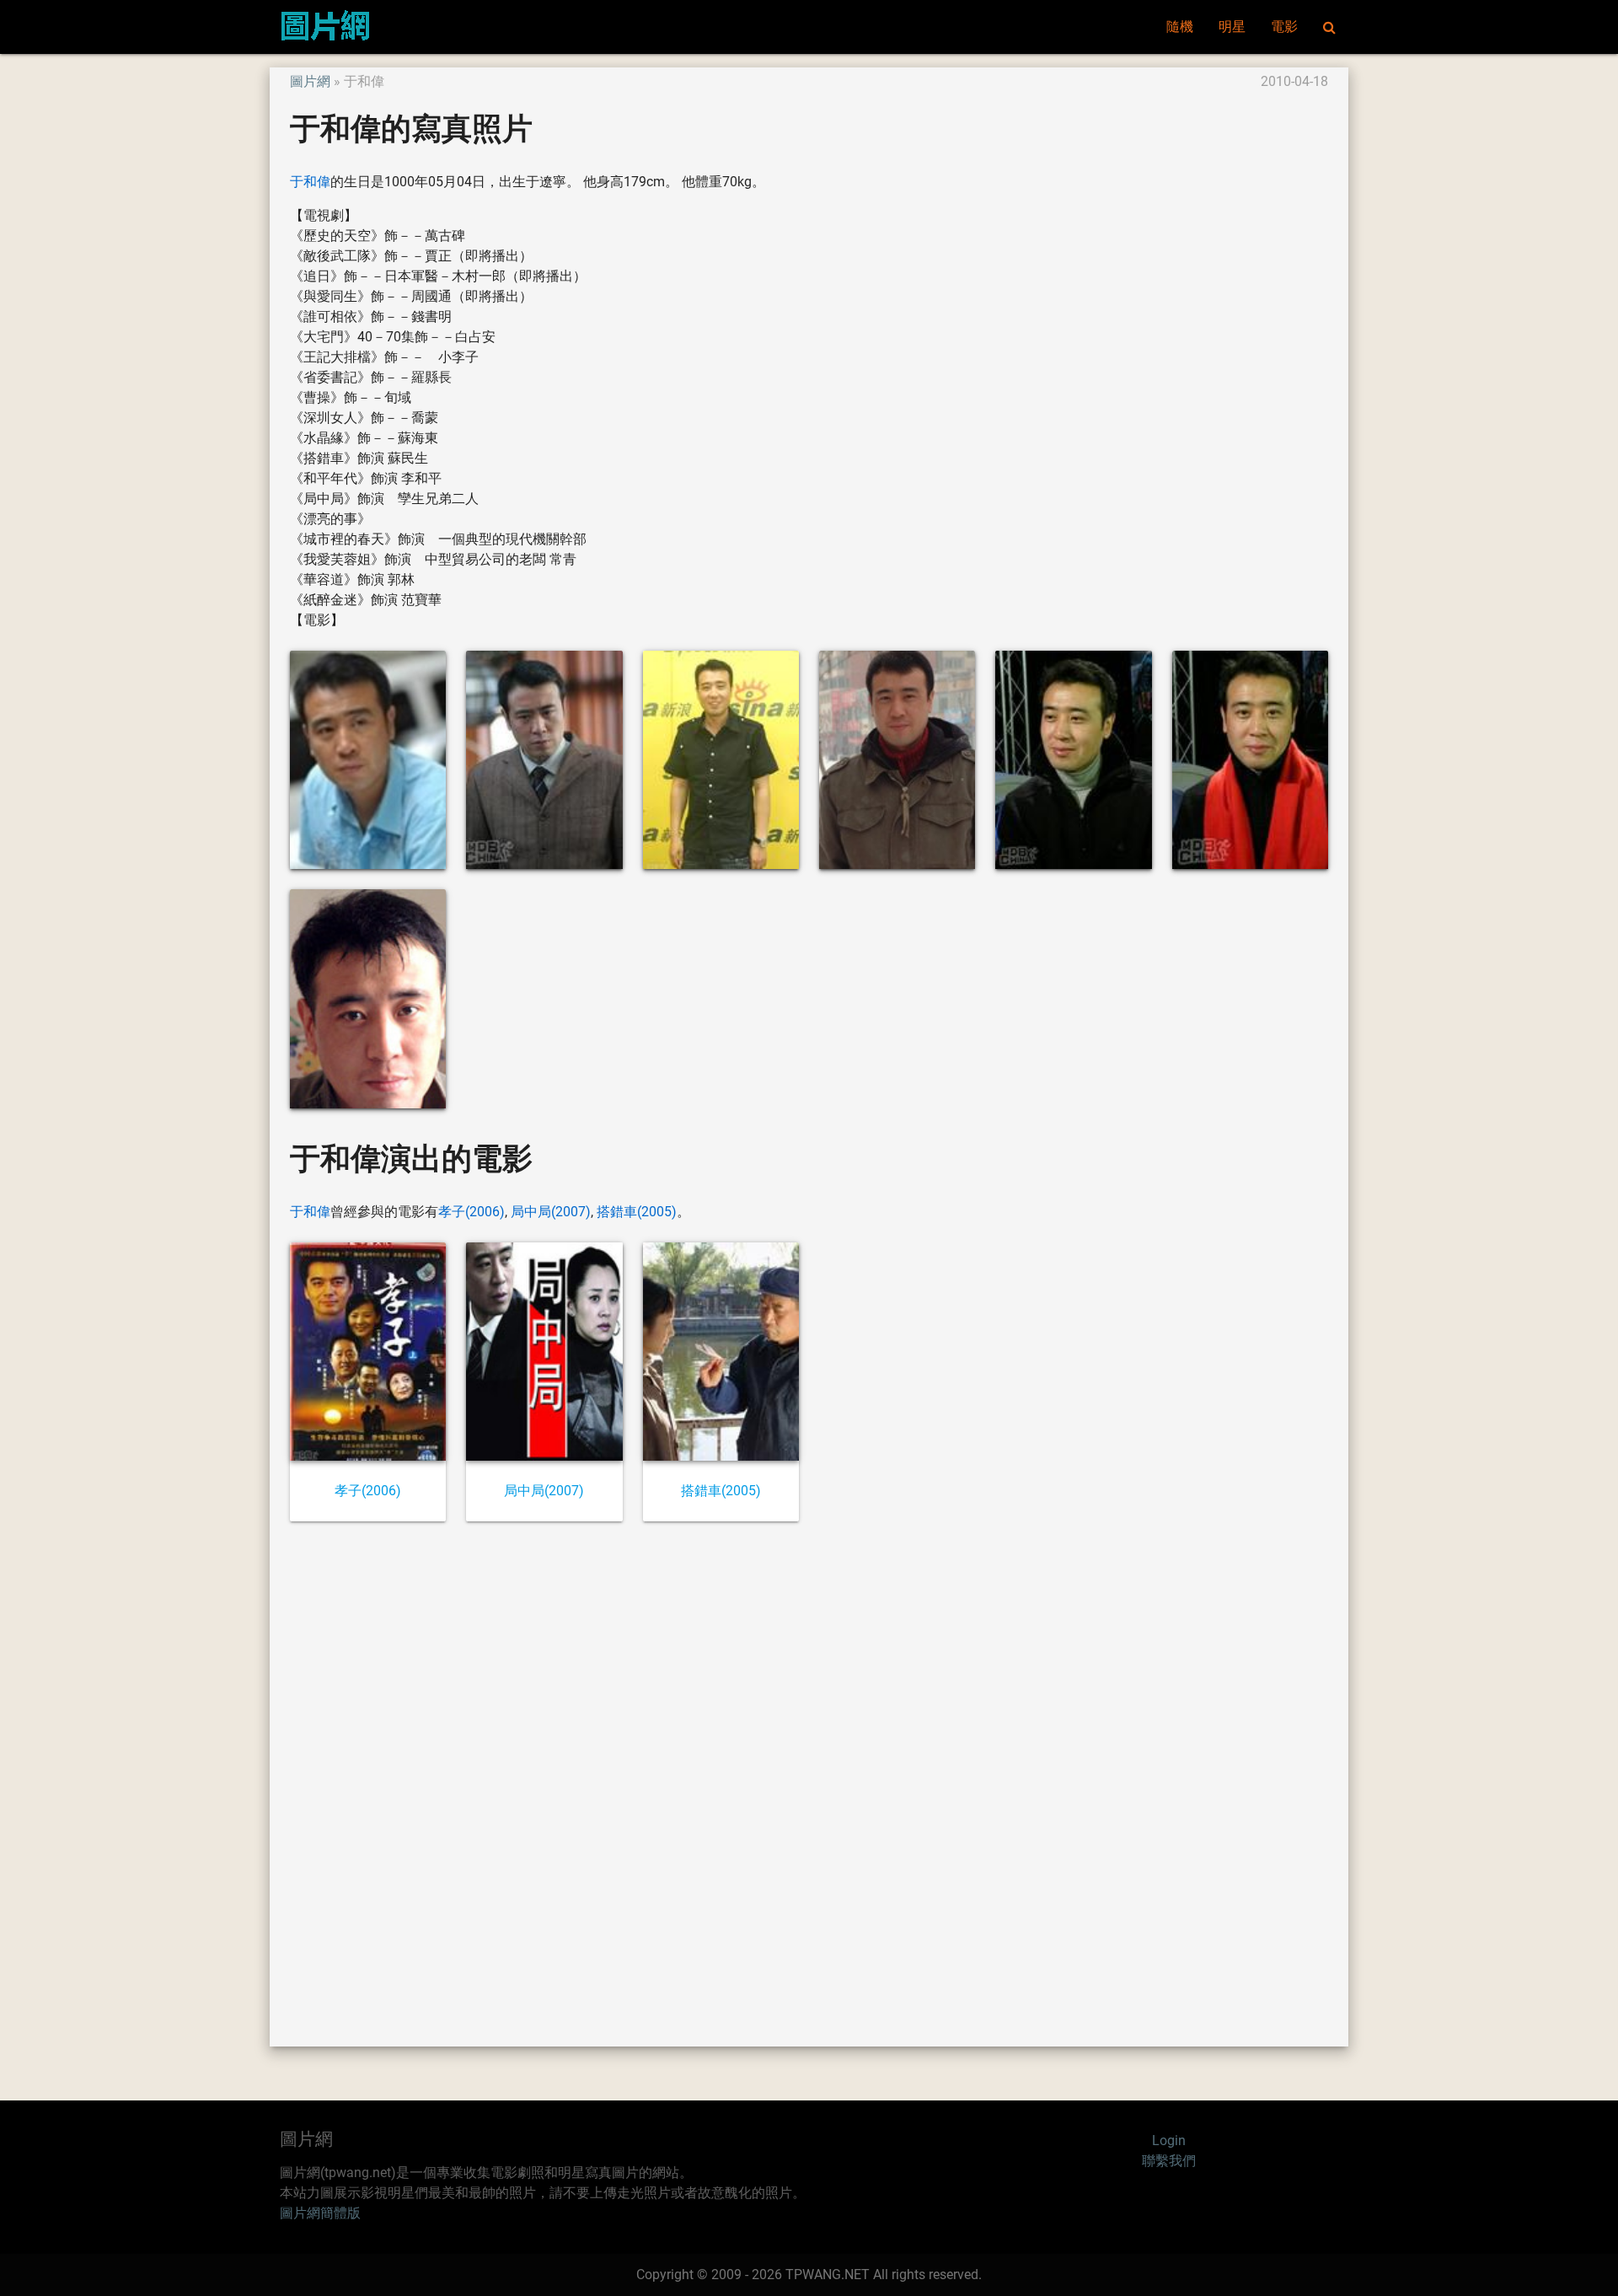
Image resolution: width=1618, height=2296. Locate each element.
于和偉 (310, 182)
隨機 (1180, 27)
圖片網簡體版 (320, 2213)
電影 (1284, 27)
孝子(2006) (471, 1212)
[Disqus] (809, 1783)
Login (1169, 2140)
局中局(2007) (551, 1212)
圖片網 (310, 81)
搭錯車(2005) (637, 1212)
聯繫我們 (1169, 2161)
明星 (1232, 27)
